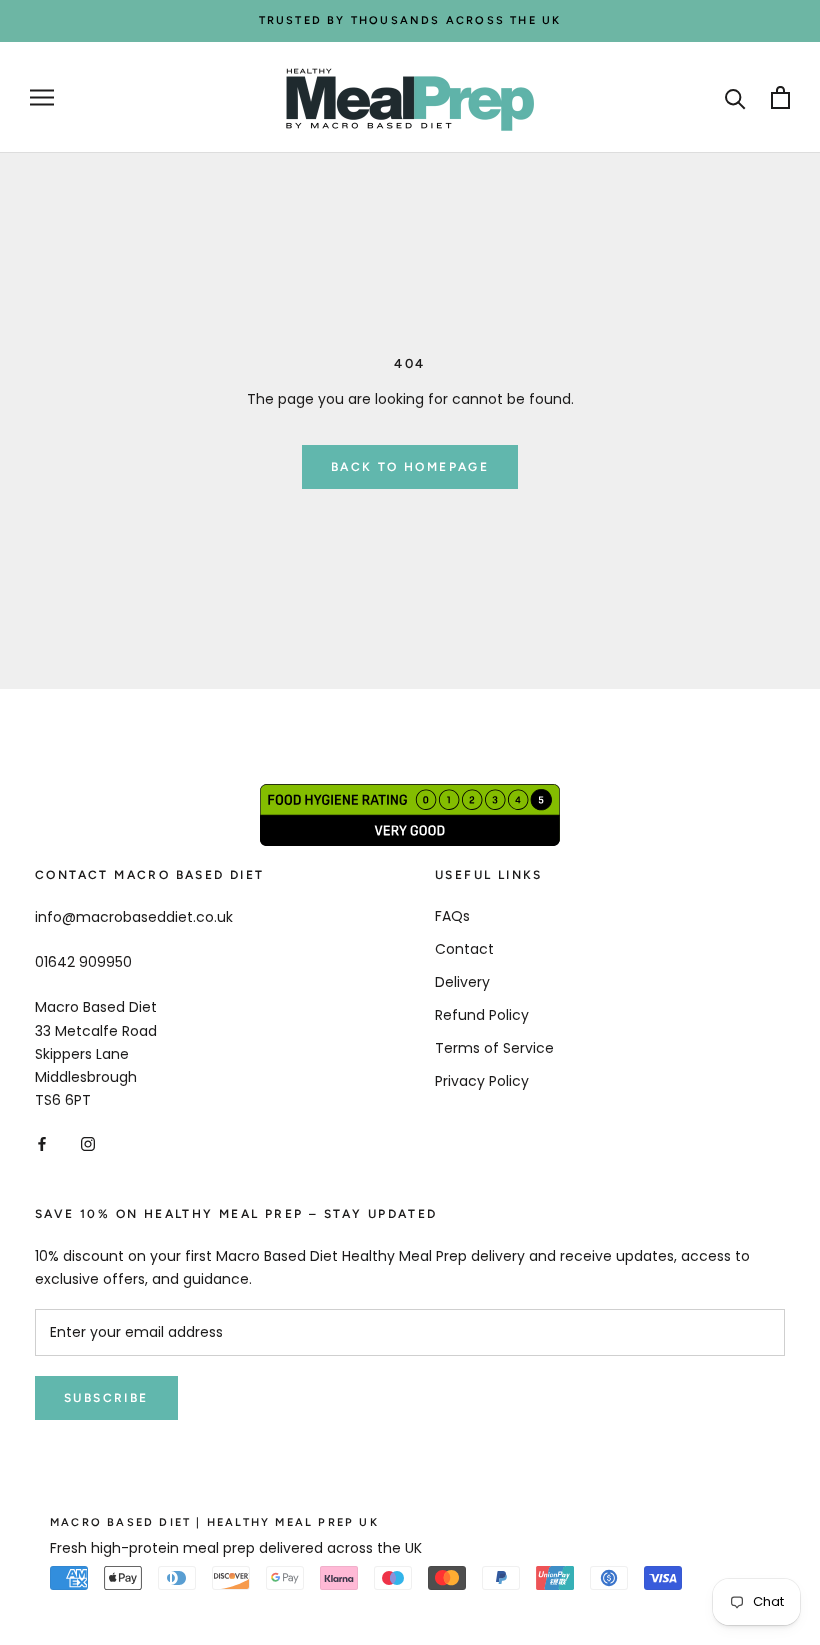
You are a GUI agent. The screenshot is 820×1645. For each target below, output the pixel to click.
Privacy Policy (482, 1081)
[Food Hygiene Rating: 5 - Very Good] (410, 795)
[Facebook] (42, 1143)
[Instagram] (88, 1143)
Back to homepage (410, 467)
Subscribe (106, 1398)
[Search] (735, 97)
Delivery (462, 982)
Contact (464, 949)
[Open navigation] (42, 97)
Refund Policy (482, 1015)
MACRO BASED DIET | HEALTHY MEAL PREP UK (214, 1522)
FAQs (452, 916)
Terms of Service (494, 1048)
